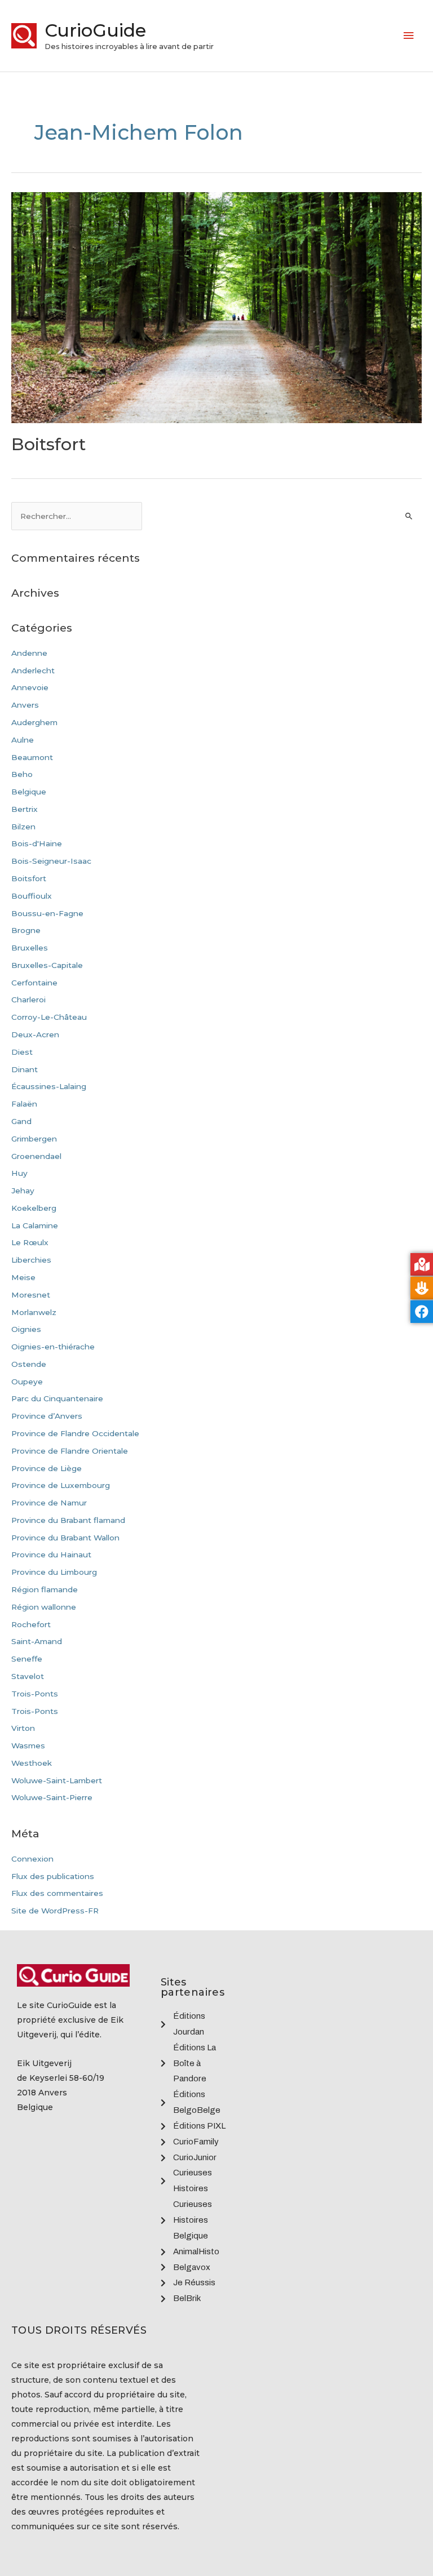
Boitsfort (48, 444)
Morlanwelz (34, 1312)
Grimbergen (34, 1139)
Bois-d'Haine (37, 843)
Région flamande (45, 1589)
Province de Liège (47, 1468)
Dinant (25, 1069)
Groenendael (36, 1156)
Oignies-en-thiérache (53, 1347)
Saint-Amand (37, 1641)
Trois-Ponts (35, 1694)
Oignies (26, 1329)
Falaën (24, 1104)
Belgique (29, 792)
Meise (23, 1277)
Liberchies (31, 1260)
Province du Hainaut (51, 1555)
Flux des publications (53, 1876)
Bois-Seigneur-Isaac (51, 861)
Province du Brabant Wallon (65, 1538)
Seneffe (27, 1659)
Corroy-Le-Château (49, 1017)
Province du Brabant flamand (68, 1520)
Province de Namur (49, 1503)
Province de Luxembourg (61, 1485)
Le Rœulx (30, 1242)
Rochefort (31, 1624)
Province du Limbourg (54, 1572)
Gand (21, 1121)
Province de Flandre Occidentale (75, 1433)
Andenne (29, 653)
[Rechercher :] (77, 516)
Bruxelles (30, 948)
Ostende (29, 1364)
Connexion (32, 1859)
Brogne (26, 930)
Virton (23, 1728)
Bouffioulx (32, 896)
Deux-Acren (35, 1034)
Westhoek (32, 1763)
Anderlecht (33, 670)
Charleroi (28, 1000)
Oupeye (27, 1382)
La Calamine (35, 1225)
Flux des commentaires (57, 1893)
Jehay (23, 1191)
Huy (19, 1173)
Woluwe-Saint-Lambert (57, 1780)
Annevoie (30, 687)
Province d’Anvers (47, 1416)
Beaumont (32, 757)
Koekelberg (34, 1208)
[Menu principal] (409, 36)
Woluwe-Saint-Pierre (52, 1797)
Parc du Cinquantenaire (57, 1398)
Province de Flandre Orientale (70, 1451)
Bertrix (25, 809)
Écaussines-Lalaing (49, 1086)
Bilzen (23, 827)
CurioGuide (95, 30)
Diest (22, 1052)
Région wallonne (44, 1607)
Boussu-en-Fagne (47, 913)
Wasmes (28, 1746)
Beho (22, 774)
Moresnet (31, 1295)
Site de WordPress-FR (55, 1911)
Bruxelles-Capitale (47, 965)
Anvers (25, 705)
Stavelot (28, 1676)
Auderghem (34, 722)
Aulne (23, 740)
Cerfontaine (34, 983)
